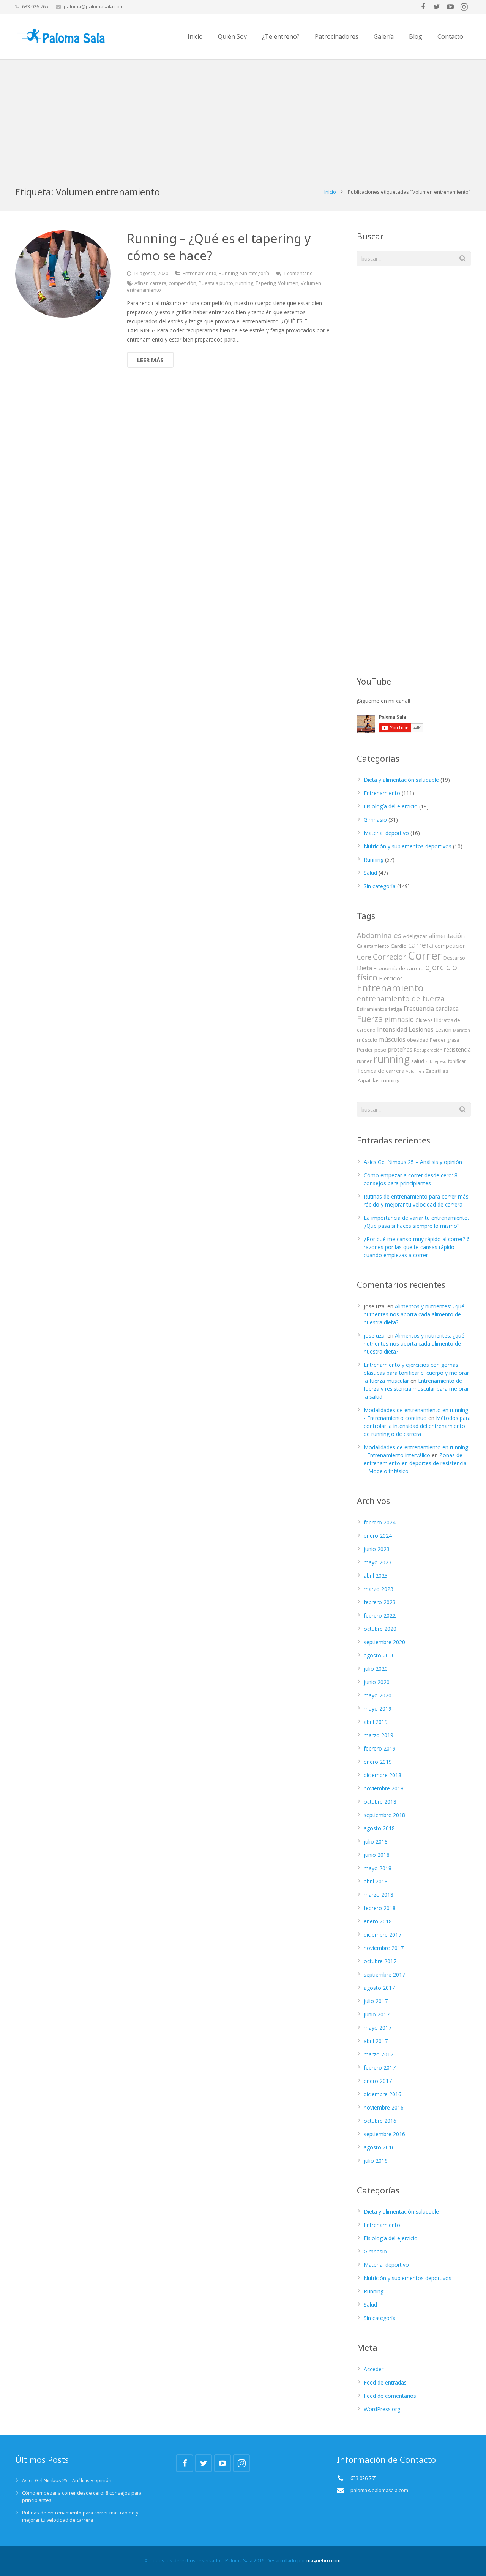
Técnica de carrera (381, 1071)
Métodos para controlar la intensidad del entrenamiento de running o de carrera (417, 1426)
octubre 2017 (380, 1961)
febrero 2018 (380, 1908)
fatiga (395, 1009)
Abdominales (379, 935)
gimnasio (399, 1019)
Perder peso (372, 1050)
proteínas (400, 1049)
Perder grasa (444, 1040)
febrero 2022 (380, 1615)
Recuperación (428, 1050)
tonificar (457, 1061)
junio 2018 (377, 1855)
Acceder (374, 2369)
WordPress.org (382, 2409)
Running (228, 273)
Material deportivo (386, 833)
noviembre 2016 (384, 2107)
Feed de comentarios (390, 2396)
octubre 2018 (380, 1802)
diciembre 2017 (383, 1935)
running (244, 283)
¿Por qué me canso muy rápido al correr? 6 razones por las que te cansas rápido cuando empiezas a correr (417, 1247)
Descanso (454, 958)
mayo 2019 (378, 1709)
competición (182, 283)
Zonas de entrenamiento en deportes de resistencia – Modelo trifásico (415, 1463)
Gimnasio (375, 820)
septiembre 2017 (384, 1974)
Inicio (330, 192)
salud (418, 1061)
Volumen (288, 283)
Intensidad (392, 1029)
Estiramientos (372, 1009)
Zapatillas (437, 1071)
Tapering (266, 283)
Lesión (443, 1029)
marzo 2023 (379, 1589)
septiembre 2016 (384, 2134)
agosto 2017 (379, 1988)
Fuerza (370, 1018)
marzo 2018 (379, 1895)
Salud (370, 873)
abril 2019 (376, 1722)
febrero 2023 (380, 1602)
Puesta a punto (216, 283)
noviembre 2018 (384, 1788)
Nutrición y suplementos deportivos (408, 846)
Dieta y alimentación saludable (401, 780)
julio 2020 (376, 1669)
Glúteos (424, 1020)
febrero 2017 (380, 2068)
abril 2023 (376, 1576)
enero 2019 (378, 1762)
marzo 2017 (379, 2054)
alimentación (447, 936)
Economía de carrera (399, 968)
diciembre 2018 (383, 1775)
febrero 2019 (380, 1748)
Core (364, 957)
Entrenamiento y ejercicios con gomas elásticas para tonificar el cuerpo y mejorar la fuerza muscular (416, 1373)
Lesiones (421, 1029)
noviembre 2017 (384, 1948)
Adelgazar (415, 936)
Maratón (462, 1030)
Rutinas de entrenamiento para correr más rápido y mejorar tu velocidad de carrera (80, 2516)
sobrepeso (436, 1061)
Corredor (390, 957)
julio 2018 (376, 1841)
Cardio (399, 946)
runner (364, 1061)
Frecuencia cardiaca (431, 1009)
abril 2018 (376, 1881)
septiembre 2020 (384, 1642)
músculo (367, 1040)
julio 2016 (376, 2161)
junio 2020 (377, 1682)
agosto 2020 (379, 1655)
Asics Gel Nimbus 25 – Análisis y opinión (413, 1162)
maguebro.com (323, 2561)
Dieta (364, 968)
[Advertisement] (243, 116)
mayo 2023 (378, 1562)
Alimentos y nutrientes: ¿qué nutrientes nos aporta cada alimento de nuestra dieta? (414, 1314)
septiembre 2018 (384, 1815)
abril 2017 (376, 2041)
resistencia (457, 1049)
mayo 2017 (378, 2028)
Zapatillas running (378, 1080)
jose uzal (375, 1335)
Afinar (141, 283)
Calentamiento (373, 946)
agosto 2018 (379, 1828)
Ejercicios (391, 978)
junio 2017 (377, 2014)
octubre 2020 (380, 1629)
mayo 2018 (378, 1868)
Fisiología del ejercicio (391, 806)
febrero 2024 (380, 1522)
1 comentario (298, 273)
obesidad (418, 1040)
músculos (392, 1039)
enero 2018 (378, 1921)
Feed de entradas (385, 2382)
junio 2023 (377, 1549)
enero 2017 (378, 2081)
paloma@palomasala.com (94, 6)
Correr (425, 955)
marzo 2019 (379, 1735)
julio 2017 (376, 2001)
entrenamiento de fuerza (401, 999)
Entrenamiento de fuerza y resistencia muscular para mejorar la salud (416, 1389)
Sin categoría (255, 273)
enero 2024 (378, 1536)
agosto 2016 (379, 2147)
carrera (158, 283)
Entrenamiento (200, 273)
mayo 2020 (378, 1695)
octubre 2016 (380, 2121)
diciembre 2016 (383, 2094)
